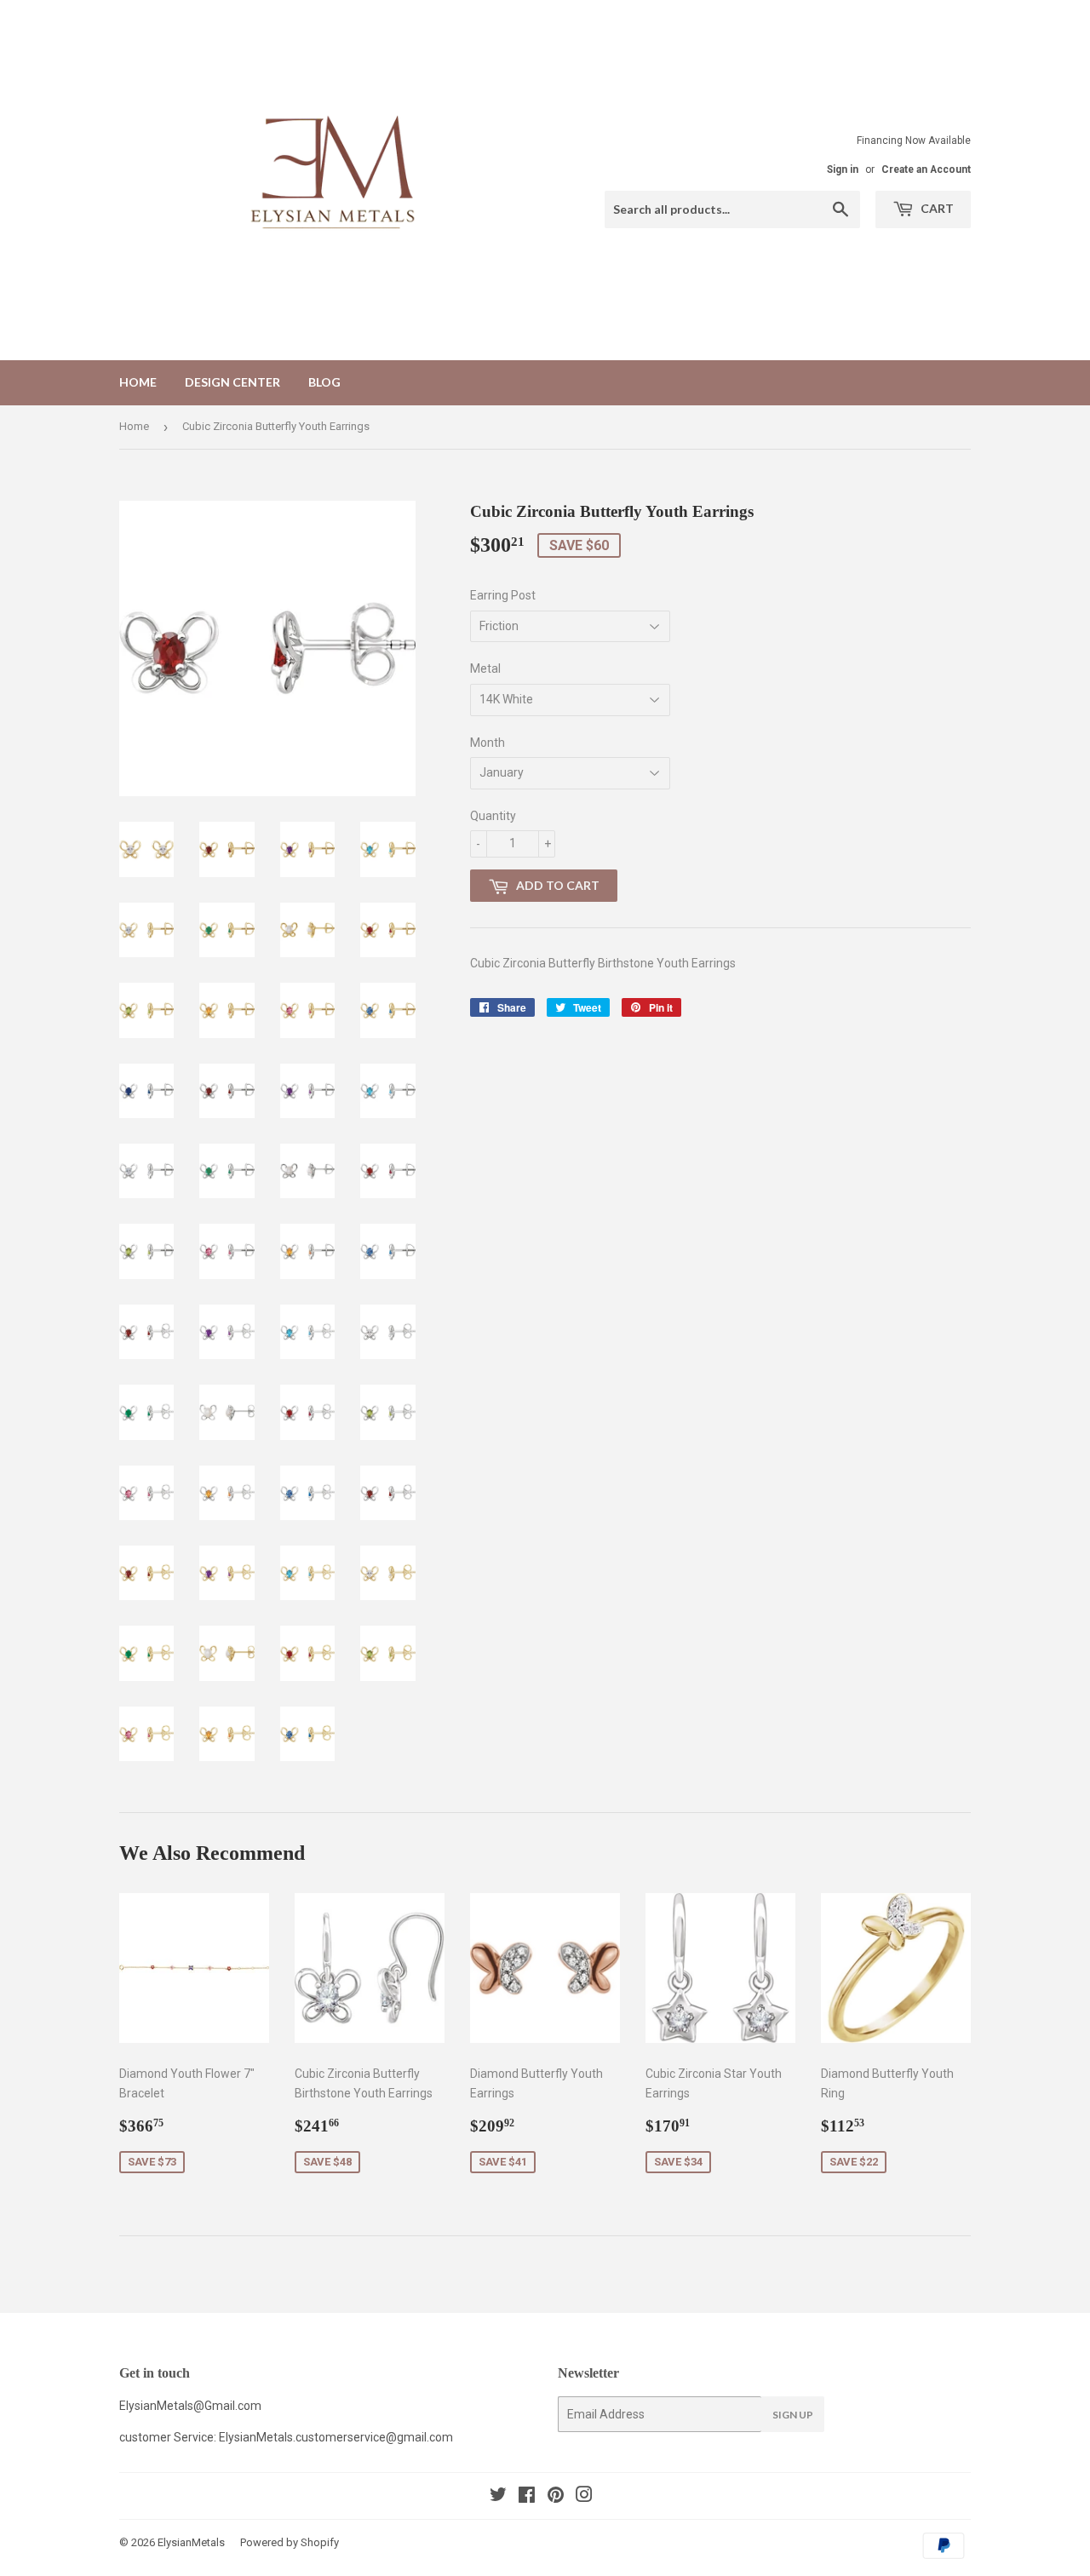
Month (488, 743)
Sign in (843, 169)
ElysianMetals (191, 2542)
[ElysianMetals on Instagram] (584, 2497)
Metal (485, 668)
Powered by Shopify (290, 2542)
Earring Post (503, 595)
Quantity (493, 816)
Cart (936, 208)
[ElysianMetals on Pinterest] (556, 2497)
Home (138, 382)
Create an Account (926, 169)
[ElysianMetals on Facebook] (527, 2497)
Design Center (232, 382)
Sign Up (793, 2415)
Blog (324, 382)
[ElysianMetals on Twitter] (498, 2497)
